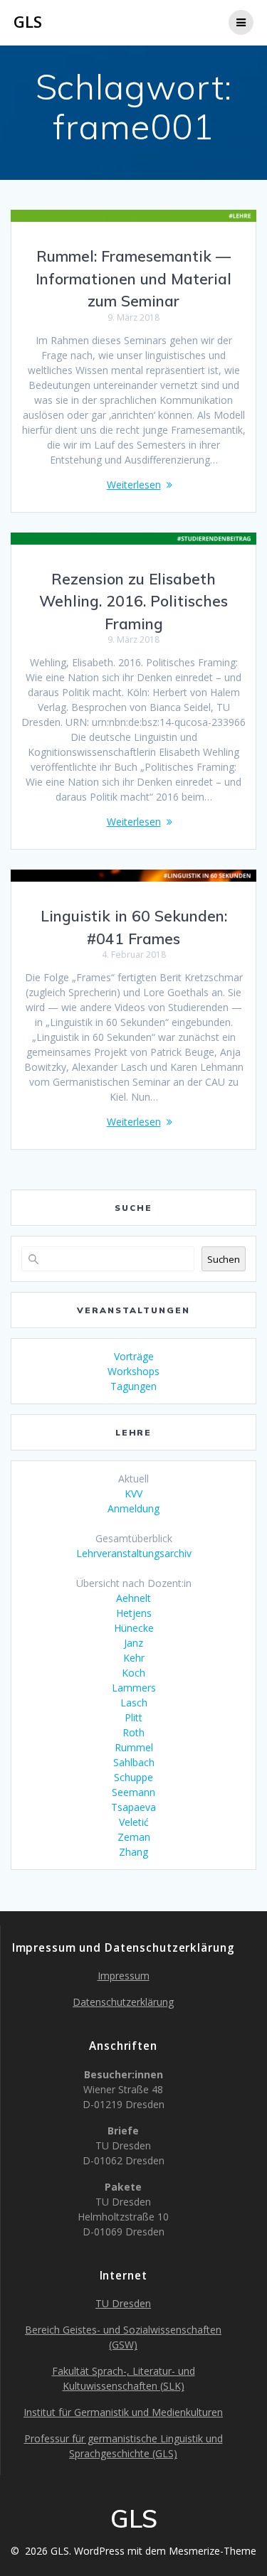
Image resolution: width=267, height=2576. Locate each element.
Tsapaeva (133, 1807)
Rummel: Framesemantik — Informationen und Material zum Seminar (133, 278)
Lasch (134, 1703)
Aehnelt (133, 1598)
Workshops (133, 1371)
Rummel (134, 1747)
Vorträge (134, 1356)
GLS (28, 22)
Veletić (134, 1822)
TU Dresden (123, 2303)
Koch (133, 1673)
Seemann (133, 1792)
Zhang (133, 1852)
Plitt (133, 1717)
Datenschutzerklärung (123, 2002)
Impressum (124, 1976)
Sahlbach (134, 1762)
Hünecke (134, 1628)
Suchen (224, 1259)
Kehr (134, 1658)
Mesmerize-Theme (213, 2551)
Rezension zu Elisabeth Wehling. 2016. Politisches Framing (133, 601)
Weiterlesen (134, 485)
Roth (133, 1732)
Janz (133, 1643)
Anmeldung (133, 1508)
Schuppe (133, 1777)
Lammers (134, 1688)
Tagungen (133, 1386)
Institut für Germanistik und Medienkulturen (123, 2412)
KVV (133, 1493)
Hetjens (134, 1613)
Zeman (134, 1837)
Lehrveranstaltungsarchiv (134, 1553)
